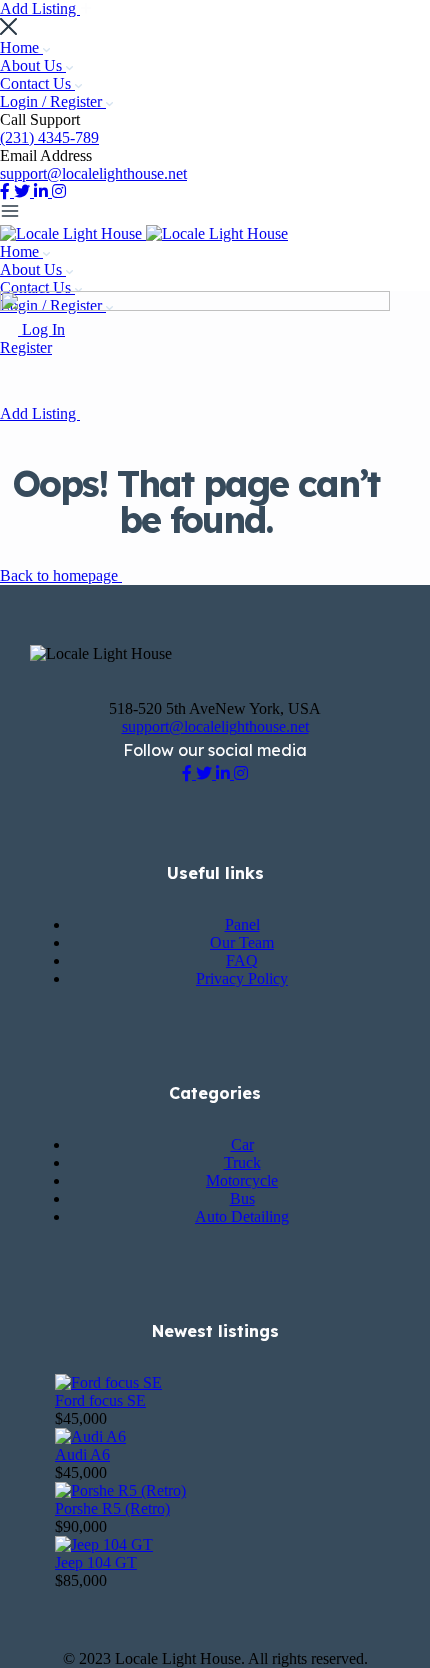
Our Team (242, 942)
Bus (242, 1198)
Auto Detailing (242, 1216)
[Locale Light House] (73, 233)
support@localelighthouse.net (93, 173)
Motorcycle (242, 1180)
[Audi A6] (90, 1436)
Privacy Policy (242, 978)
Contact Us (37, 83)
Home (21, 47)
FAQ (242, 960)
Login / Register (53, 101)
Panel (242, 924)
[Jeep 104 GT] (104, 1544)
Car (242, 1144)
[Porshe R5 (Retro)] (120, 1490)
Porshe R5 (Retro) (112, 1508)
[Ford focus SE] (108, 1382)
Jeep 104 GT (96, 1562)
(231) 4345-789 (49, 137)
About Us (33, 65)
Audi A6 (82, 1454)
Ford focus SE (100, 1400)
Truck (242, 1162)
